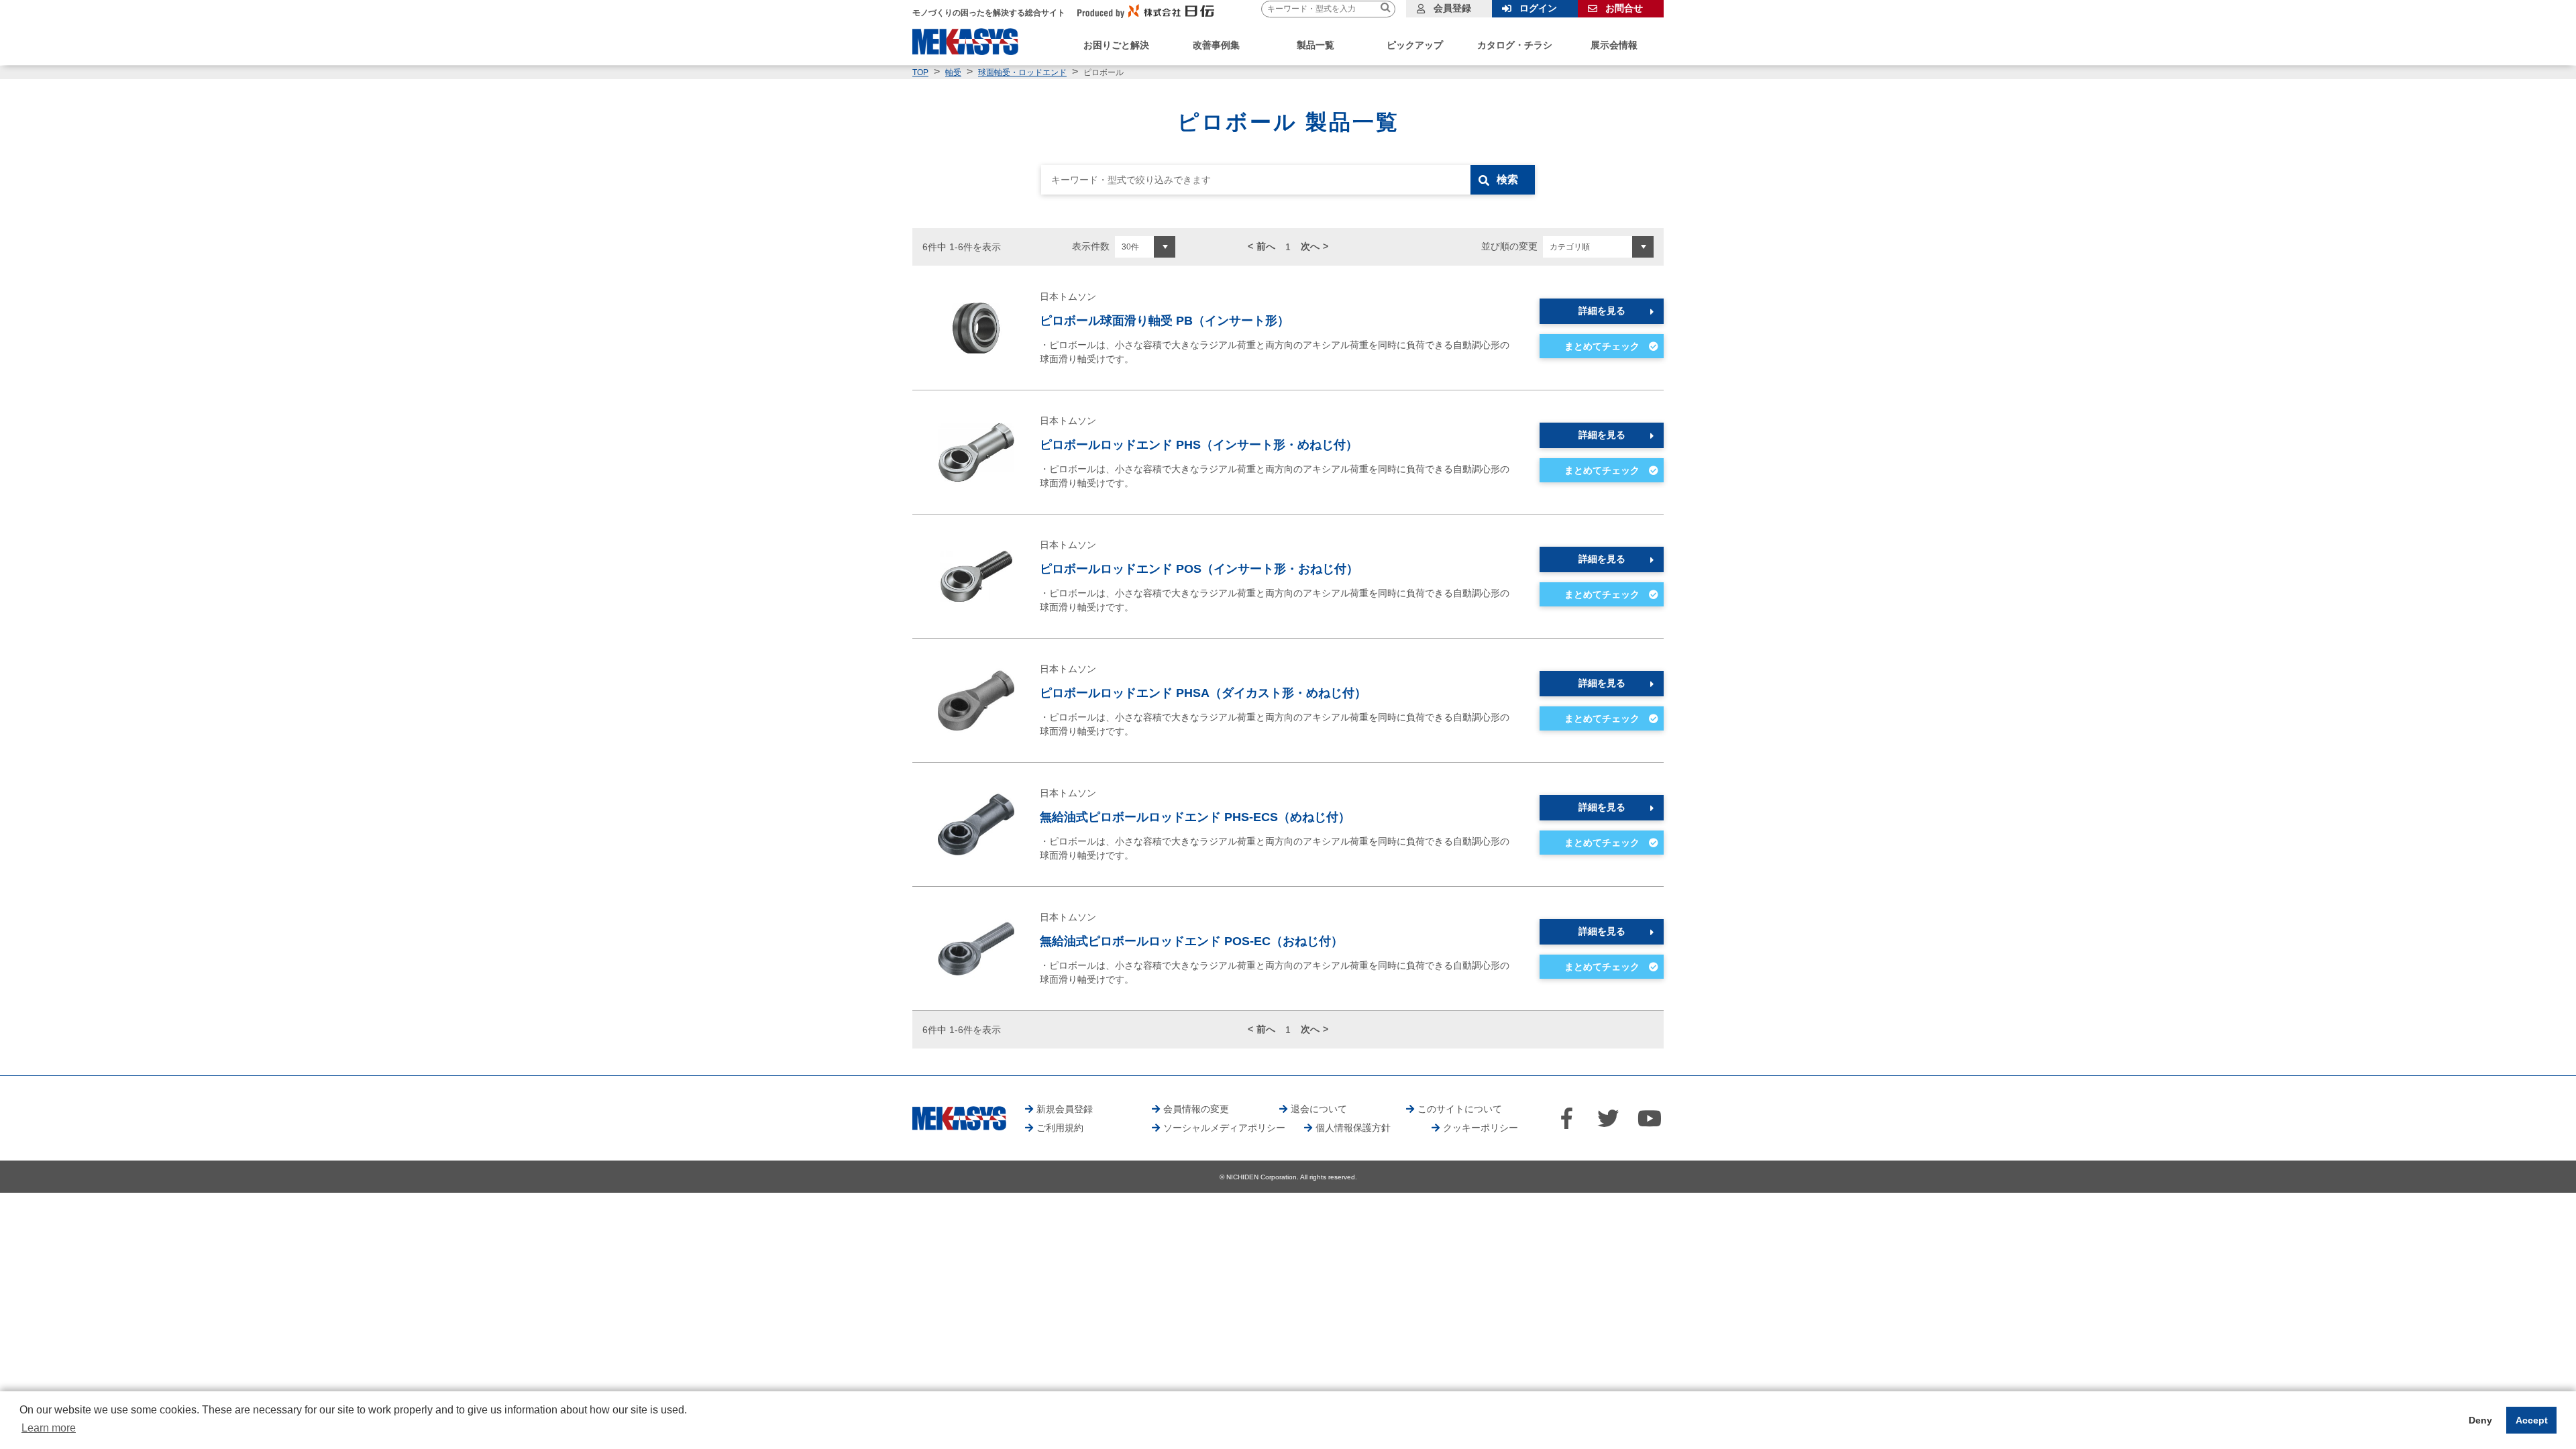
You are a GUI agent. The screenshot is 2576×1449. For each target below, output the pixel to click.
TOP (920, 72)
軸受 (953, 72)
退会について (1319, 1109)
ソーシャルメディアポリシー (1224, 1128)
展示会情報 (1614, 45)
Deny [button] (2480, 1420)
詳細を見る (1602, 311)
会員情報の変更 (1196, 1109)
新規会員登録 (1065, 1109)
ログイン (1538, 8)
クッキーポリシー (1481, 1128)
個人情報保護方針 (1353, 1128)
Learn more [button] (49, 1428)
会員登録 (1452, 8)
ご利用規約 (1060, 1128)
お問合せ (1624, 8)
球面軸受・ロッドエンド (1022, 72)
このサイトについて (1460, 1109)
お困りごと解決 (1116, 45)
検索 (1507, 179)
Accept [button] (2532, 1420)
